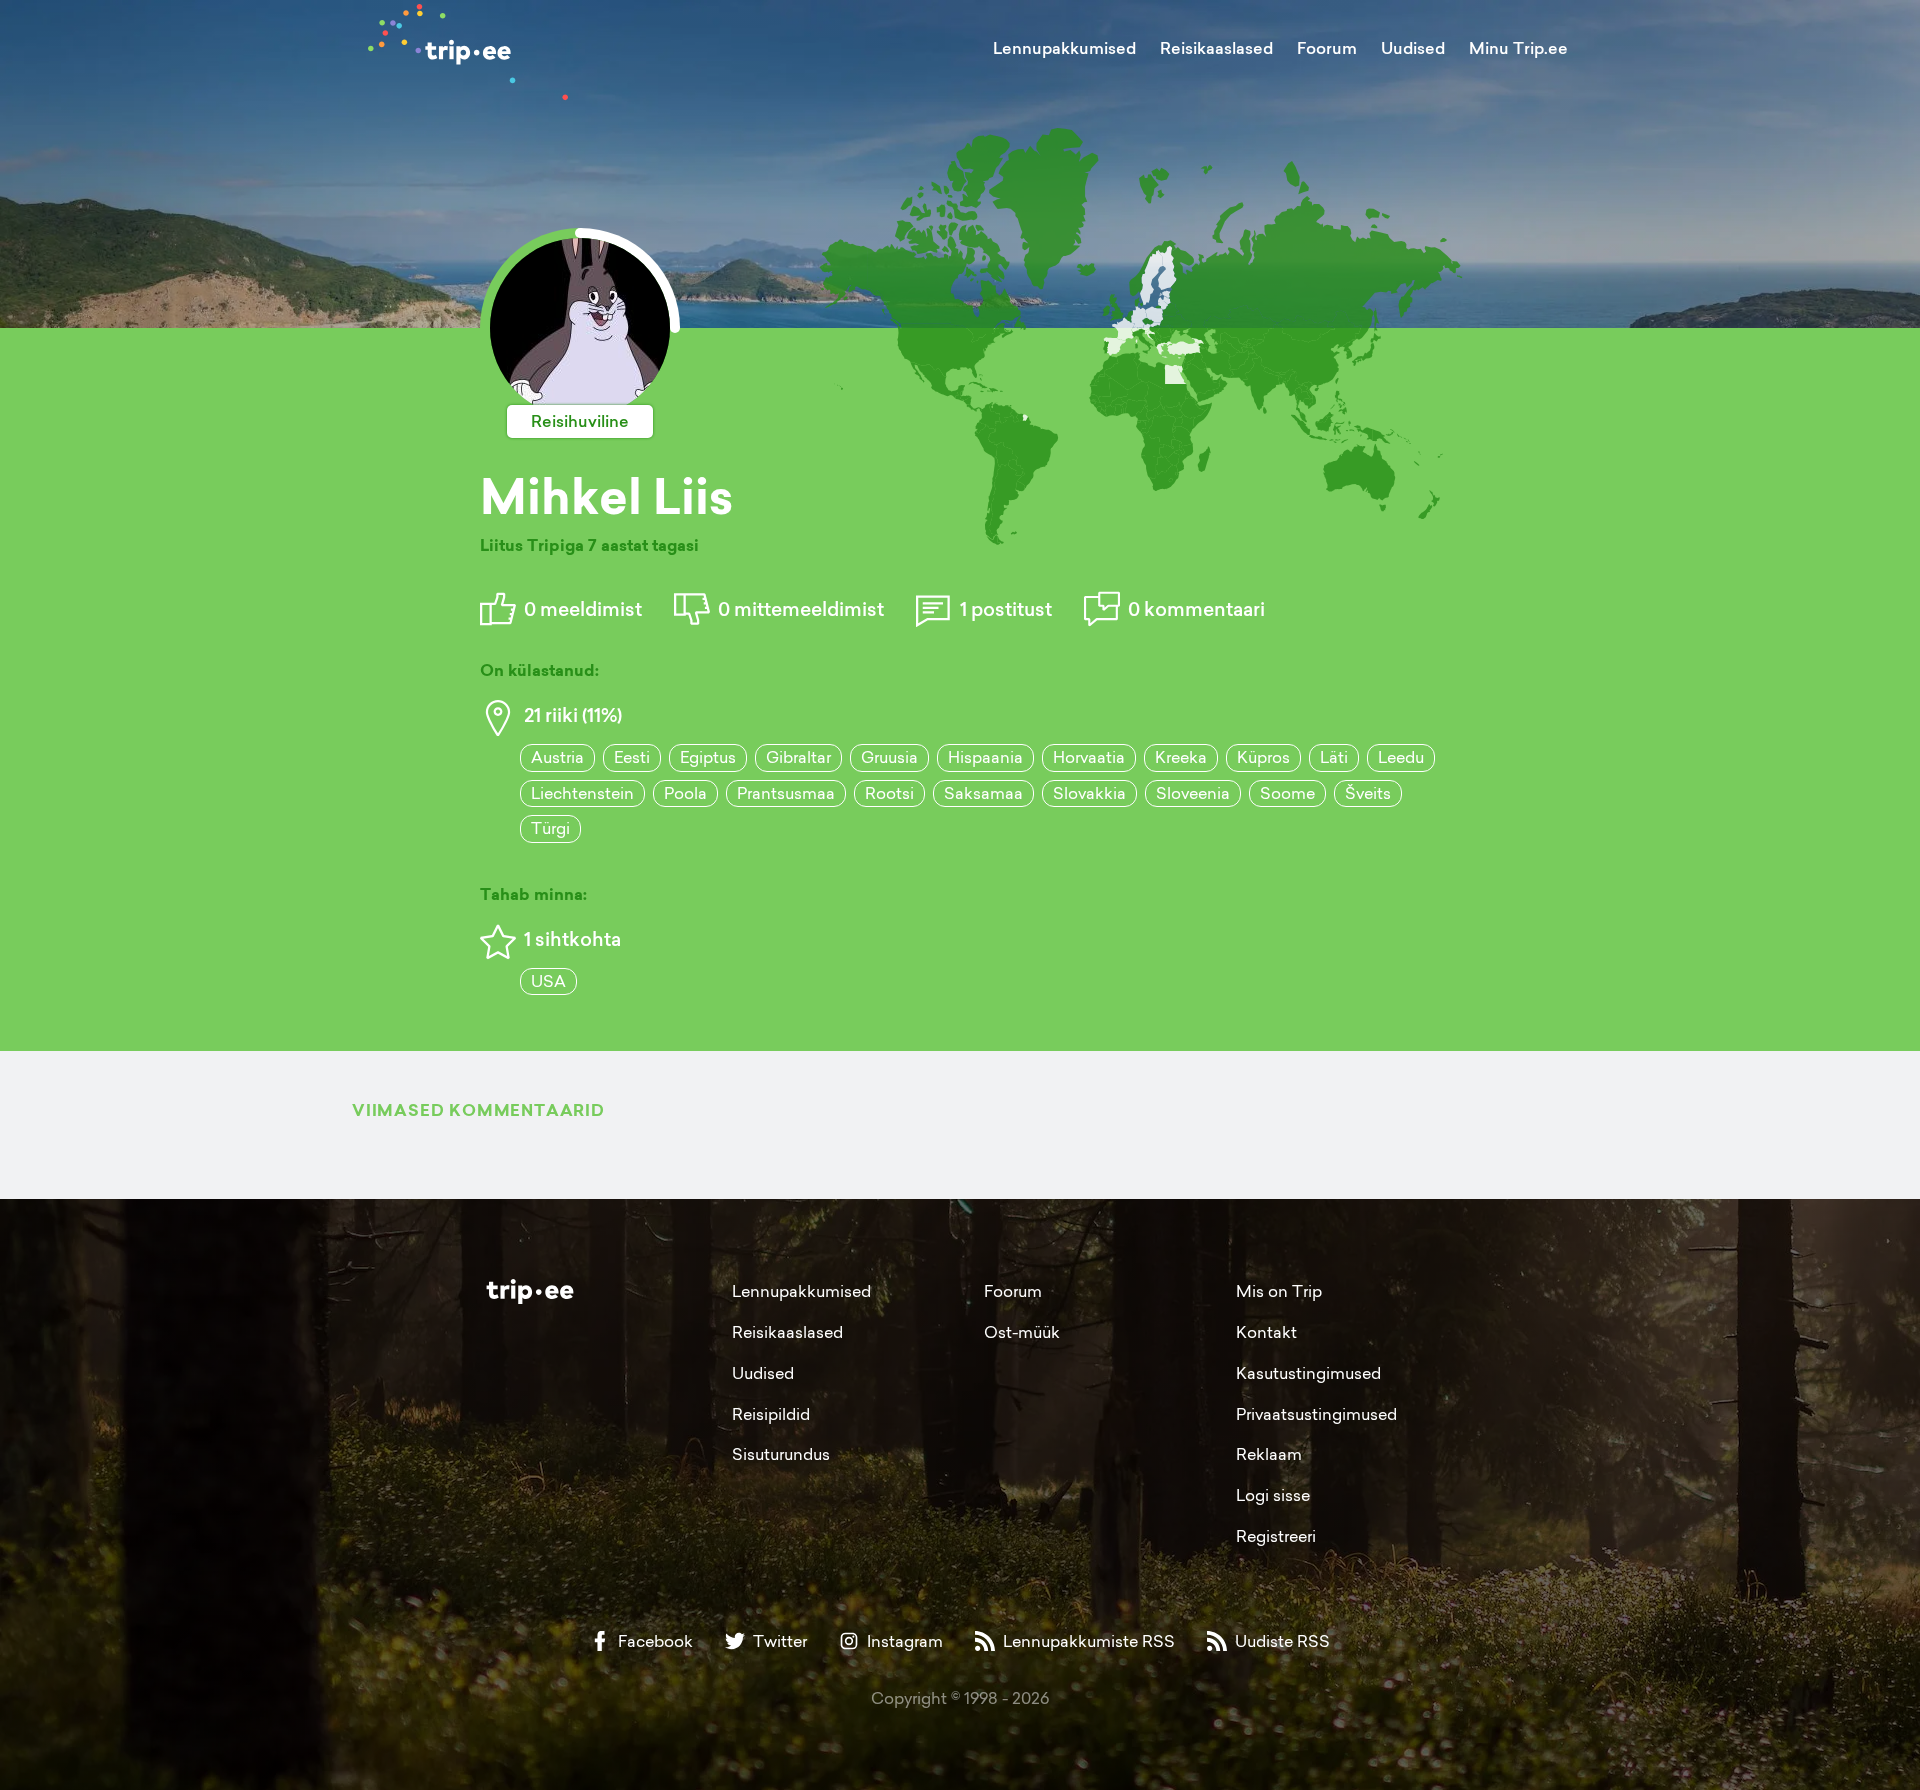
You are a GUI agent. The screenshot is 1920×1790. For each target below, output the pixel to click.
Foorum (1327, 48)
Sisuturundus (781, 1454)
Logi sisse (1273, 1495)
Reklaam (1269, 1454)
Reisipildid (771, 1414)
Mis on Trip (1279, 1291)
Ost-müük (1022, 1332)
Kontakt (1266, 1332)
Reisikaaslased (1216, 48)
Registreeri (1276, 1536)
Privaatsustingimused (1316, 1414)
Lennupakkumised (1064, 48)
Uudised (1413, 48)
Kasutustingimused (1308, 1373)
